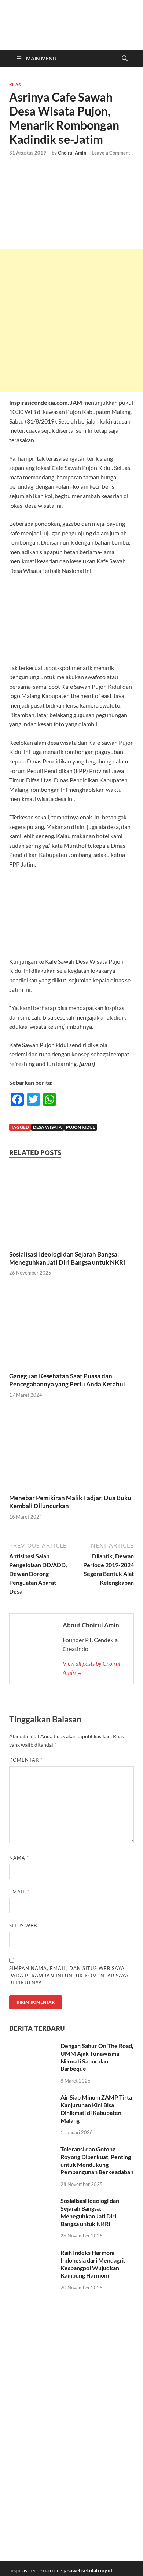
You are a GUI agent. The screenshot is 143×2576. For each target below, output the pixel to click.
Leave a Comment (111, 153)
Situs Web (23, 1925)
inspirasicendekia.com (34, 2570)
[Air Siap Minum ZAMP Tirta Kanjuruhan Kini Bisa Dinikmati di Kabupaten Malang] (32, 2098)
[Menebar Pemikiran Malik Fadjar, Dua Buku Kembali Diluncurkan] (71, 1451)
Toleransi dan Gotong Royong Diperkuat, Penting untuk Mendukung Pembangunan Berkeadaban (97, 2160)
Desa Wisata (47, 1127)
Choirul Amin (72, 153)
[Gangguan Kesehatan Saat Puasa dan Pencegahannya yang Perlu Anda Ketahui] (71, 1329)
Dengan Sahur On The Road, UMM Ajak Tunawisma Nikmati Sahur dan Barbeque (97, 2057)
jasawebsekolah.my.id (88, 2570)
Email (19, 1892)
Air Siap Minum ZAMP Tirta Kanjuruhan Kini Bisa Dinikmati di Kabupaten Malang (96, 2109)
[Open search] (125, 59)
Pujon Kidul (80, 1127)
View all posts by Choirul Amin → (91, 1668)
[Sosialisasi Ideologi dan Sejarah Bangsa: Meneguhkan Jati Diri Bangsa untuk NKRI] (71, 1207)
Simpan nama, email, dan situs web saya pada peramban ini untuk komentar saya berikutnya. (69, 1975)
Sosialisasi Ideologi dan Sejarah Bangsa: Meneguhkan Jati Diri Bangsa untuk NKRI (67, 1258)
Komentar (26, 1760)
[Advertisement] (71, 320)
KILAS (15, 85)
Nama (19, 1858)
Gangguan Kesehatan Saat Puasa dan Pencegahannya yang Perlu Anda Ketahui (67, 1380)
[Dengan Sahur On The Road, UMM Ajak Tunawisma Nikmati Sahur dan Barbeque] (32, 2046)
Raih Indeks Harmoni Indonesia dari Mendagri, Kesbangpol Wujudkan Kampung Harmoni (93, 2264)
